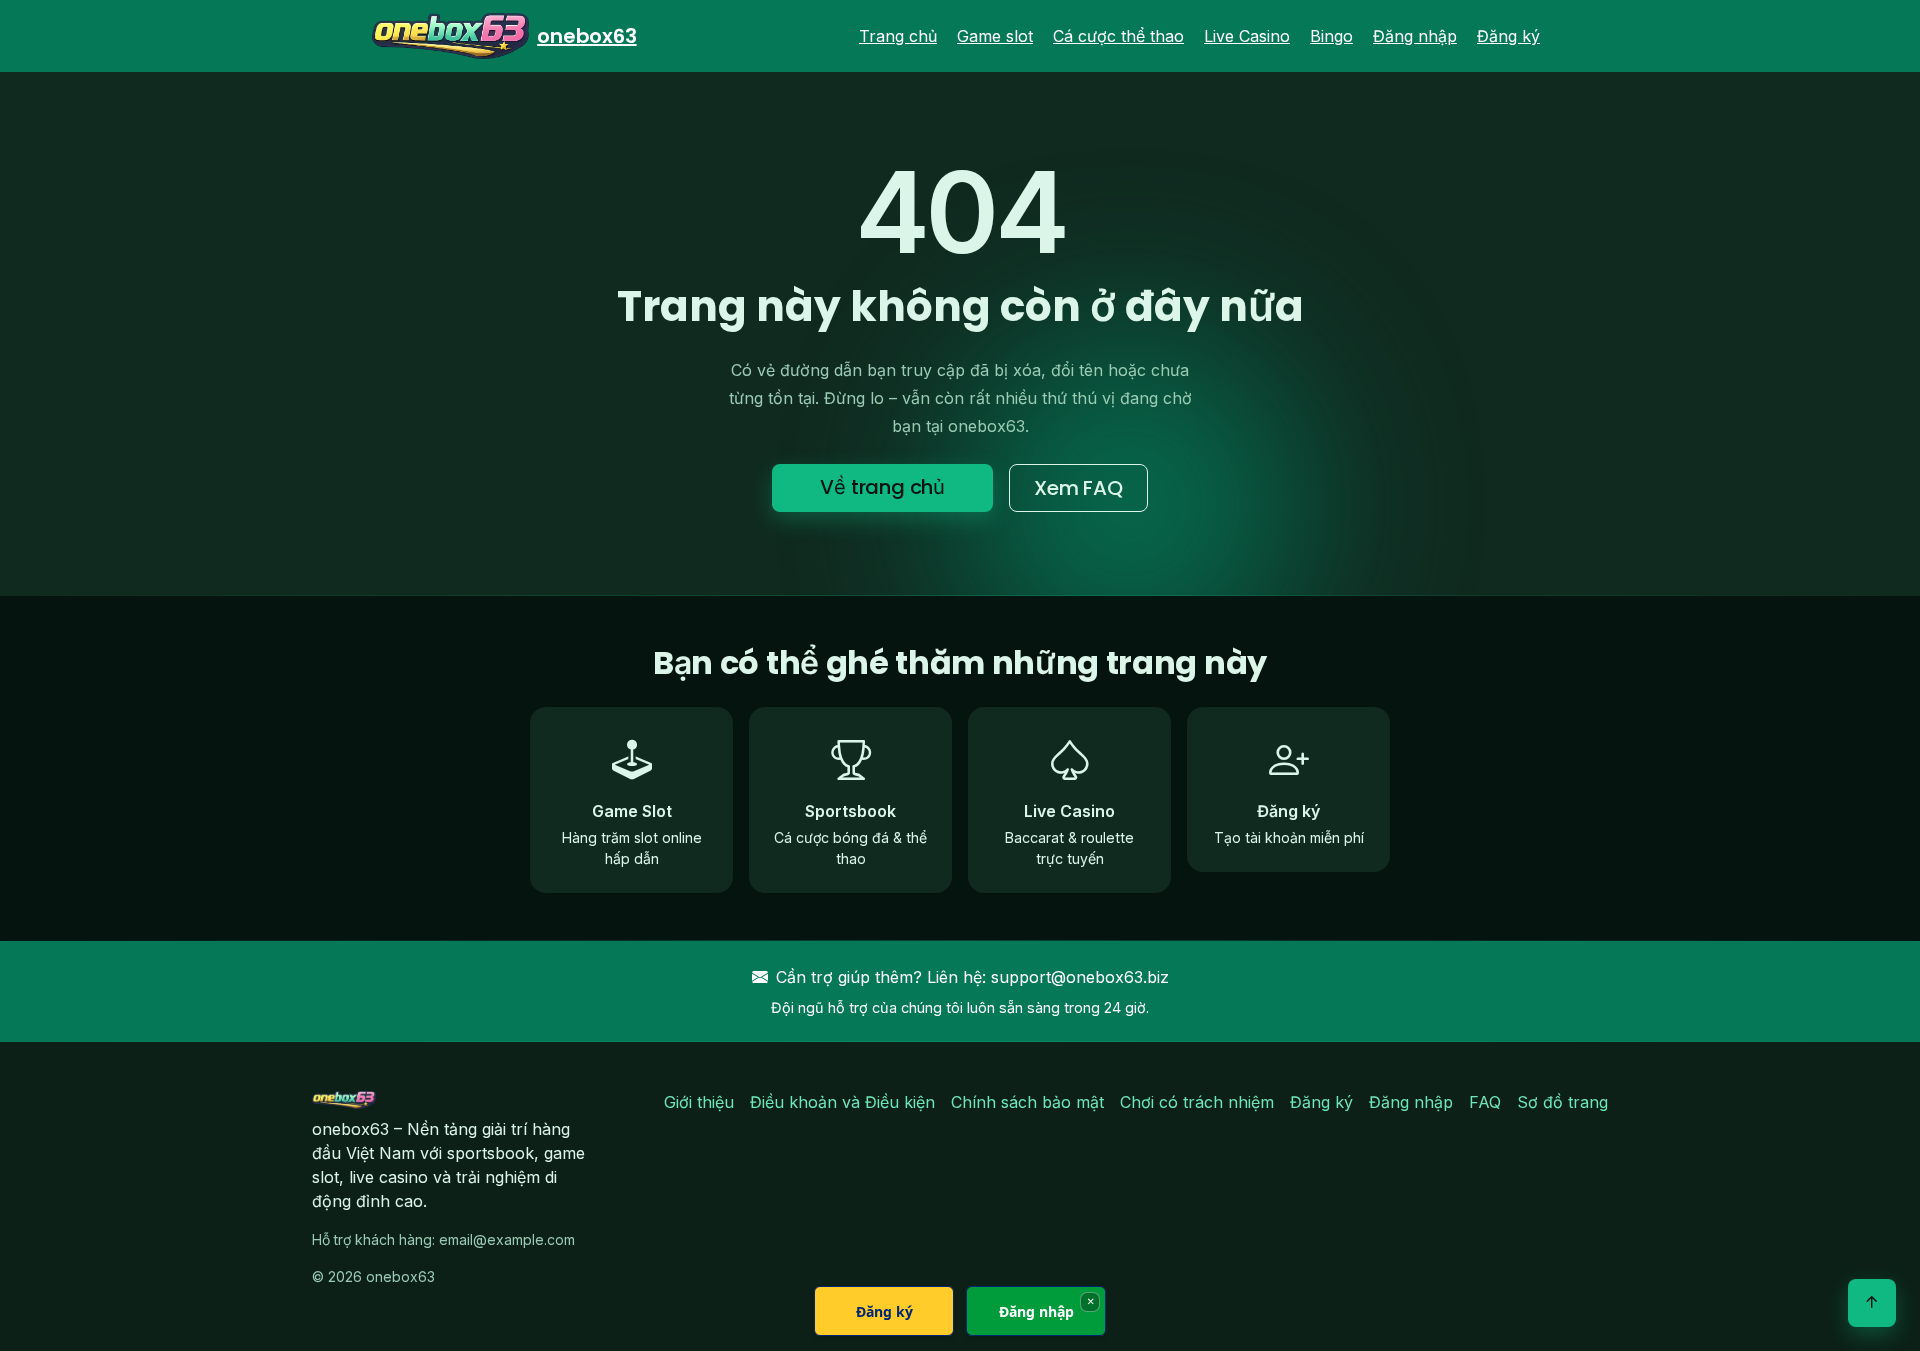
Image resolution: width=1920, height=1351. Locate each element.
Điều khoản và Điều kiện (842, 1102)
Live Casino (1247, 36)
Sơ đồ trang (1562, 1102)
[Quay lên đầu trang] (1872, 1303)
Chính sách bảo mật (1027, 1102)
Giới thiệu (699, 1102)
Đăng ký (1508, 36)
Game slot (995, 36)
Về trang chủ (882, 487)
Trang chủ (898, 36)
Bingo (1331, 36)
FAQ (1485, 1102)
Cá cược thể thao (1118, 36)
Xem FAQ (1078, 488)
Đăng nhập (1415, 36)
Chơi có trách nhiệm (1197, 1102)
